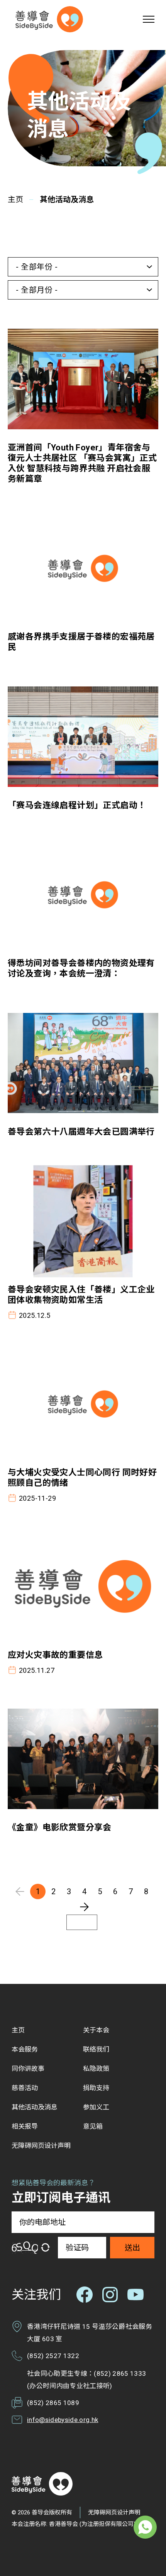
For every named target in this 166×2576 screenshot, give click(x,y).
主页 (15, 199)
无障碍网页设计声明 (114, 2512)
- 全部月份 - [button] (37, 290)
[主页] (49, 19)
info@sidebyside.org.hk (63, 2420)
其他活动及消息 (67, 199)
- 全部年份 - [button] (37, 267)
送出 (132, 2248)
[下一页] (84, 1907)
